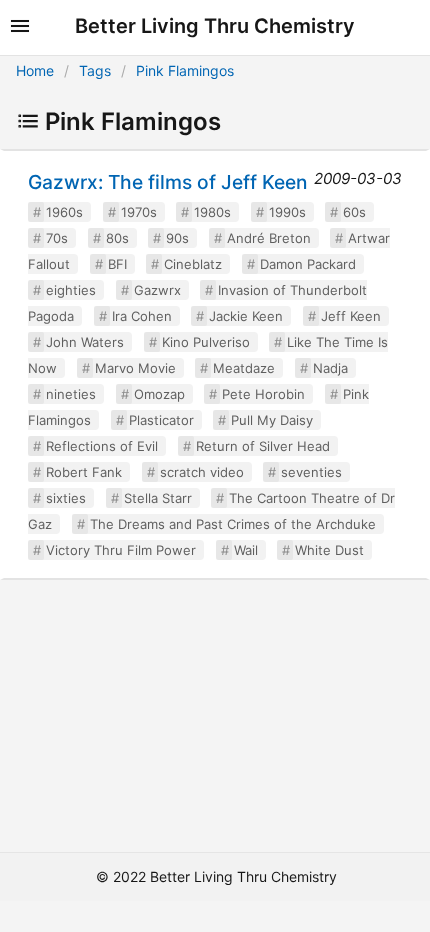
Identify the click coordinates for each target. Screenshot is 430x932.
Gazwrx (157, 290)
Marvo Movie (135, 368)
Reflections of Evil (102, 446)
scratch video (202, 472)
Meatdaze (244, 368)
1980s (212, 212)
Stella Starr (158, 498)
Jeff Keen (351, 316)
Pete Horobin (263, 394)
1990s (287, 212)
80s (117, 238)
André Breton (269, 238)
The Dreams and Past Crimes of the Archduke (233, 524)
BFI (117, 264)
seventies (311, 472)
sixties (66, 498)
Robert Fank (84, 472)
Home (35, 70)
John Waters (85, 342)
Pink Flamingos (185, 70)
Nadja (330, 368)
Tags (95, 70)
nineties (71, 394)
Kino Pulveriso (206, 342)
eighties (71, 290)
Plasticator (161, 420)
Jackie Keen (246, 316)
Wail (246, 550)
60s (354, 212)
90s (177, 238)
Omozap (159, 394)
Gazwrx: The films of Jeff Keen (167, 182)
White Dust (329, 550)
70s (57, 238)
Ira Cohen (142, 316)
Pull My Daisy (272, 420)
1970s (139, 212)
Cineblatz (193, 264)
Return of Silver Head (263, 446)
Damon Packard (308, 264)
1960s (64, 212)
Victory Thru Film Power (121, 550)
